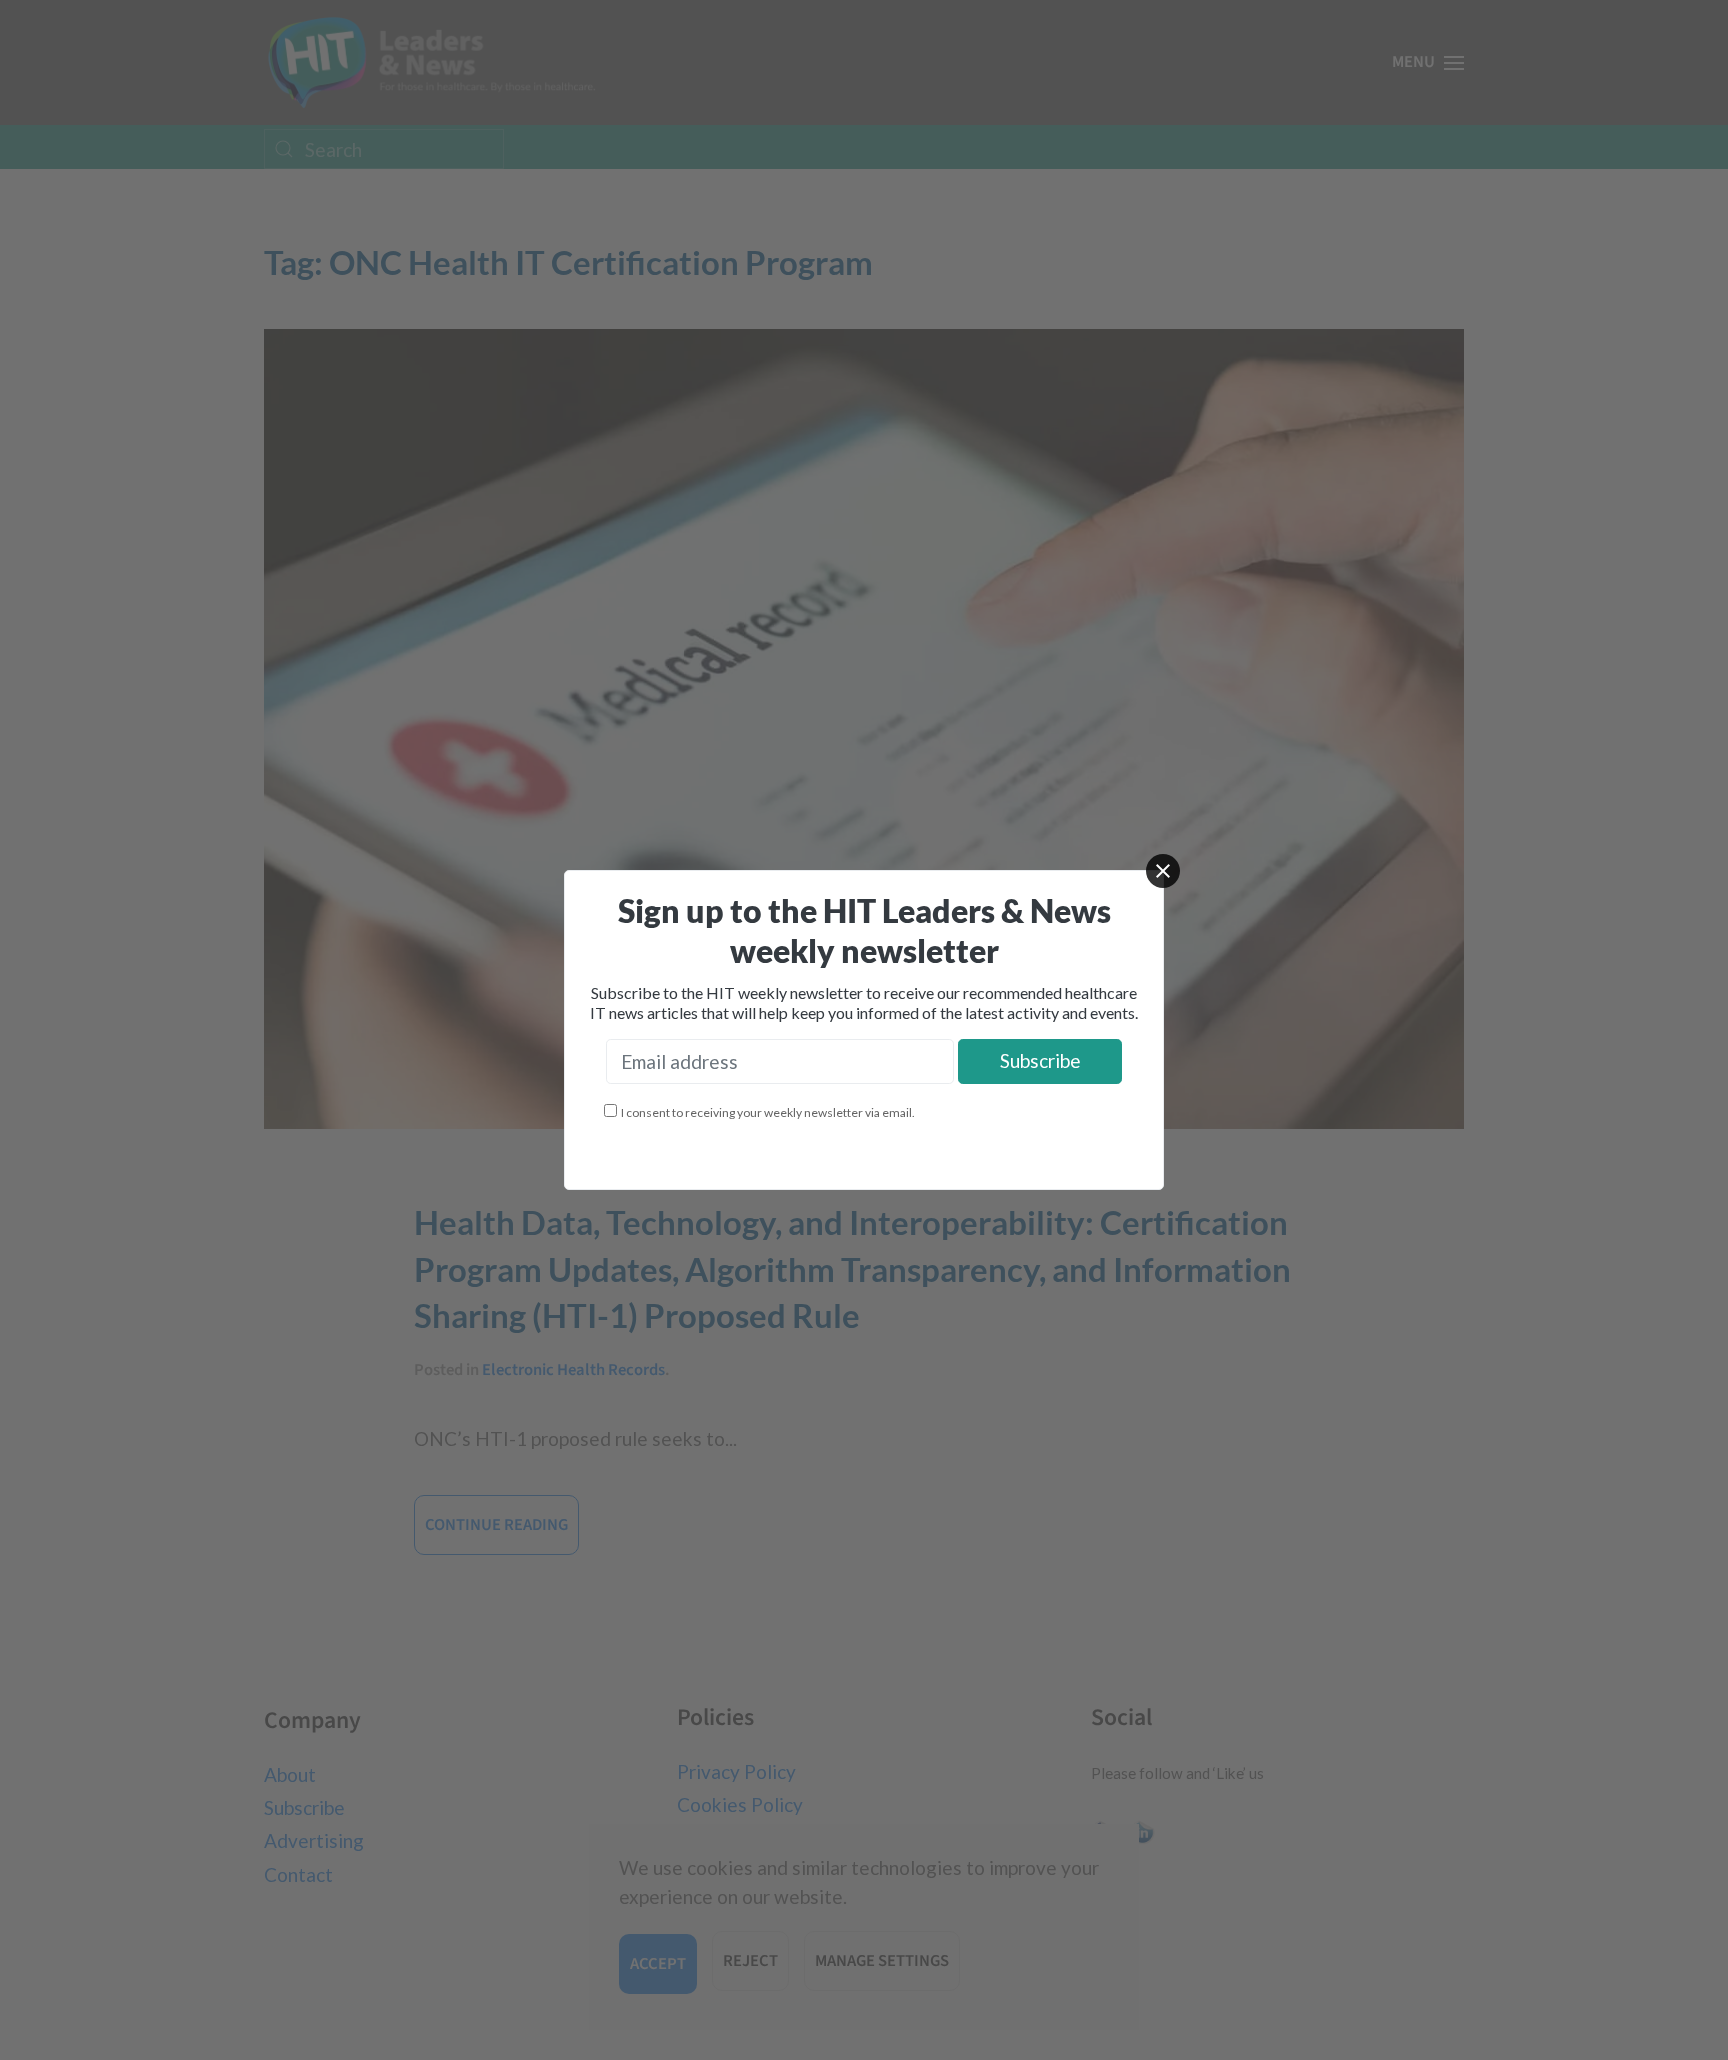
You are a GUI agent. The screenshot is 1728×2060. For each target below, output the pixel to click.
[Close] (1163, 871)
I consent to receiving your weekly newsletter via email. (768, 1112)
